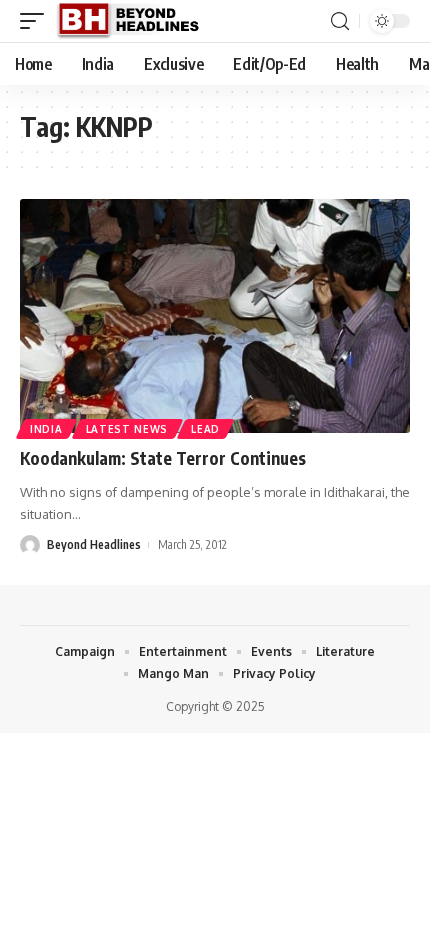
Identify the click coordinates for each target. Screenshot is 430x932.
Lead (205, 429)
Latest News (127, 429)
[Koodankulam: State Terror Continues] (215, 316)
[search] (340, 21)
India (46, 429)
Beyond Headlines (94, 544)
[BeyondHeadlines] (135, 21)
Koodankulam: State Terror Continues (163, 458)
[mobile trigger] (37, 21)
